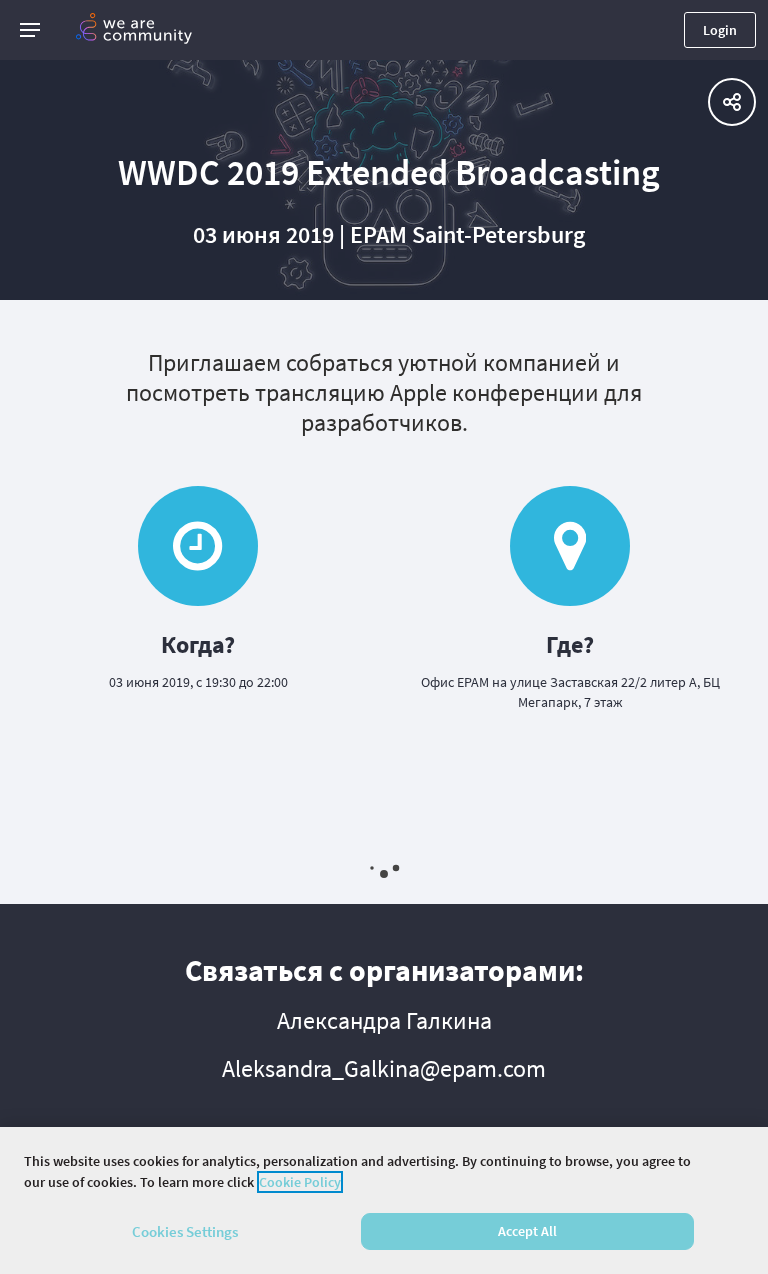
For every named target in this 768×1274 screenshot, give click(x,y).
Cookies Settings (185, 1231)
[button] (30, 30)
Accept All (527, 1231)
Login (720, 30)
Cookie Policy (300, 1182)
